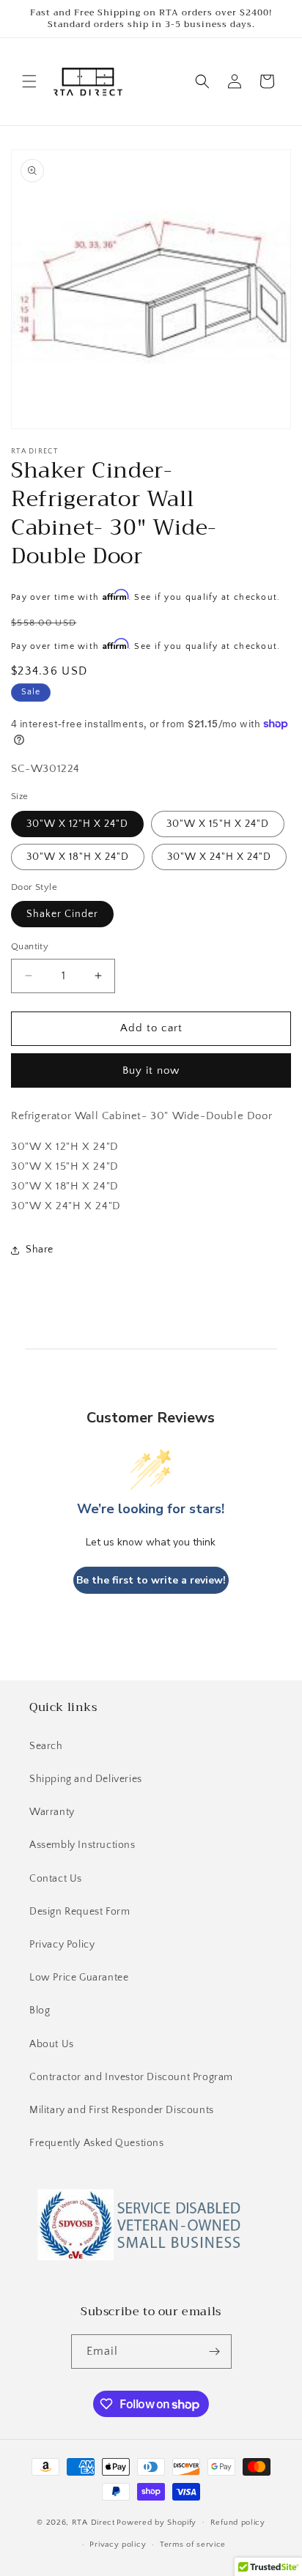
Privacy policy (118, 2545)
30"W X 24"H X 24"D (219, 857)
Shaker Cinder (62, 914)
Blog (40, 2011)
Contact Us (56, 1879)
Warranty (52, 1812)
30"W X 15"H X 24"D (218, 824)
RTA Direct (93, 2522)
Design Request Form (80, 1912)
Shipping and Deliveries (86, 1779)
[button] (29, 81)
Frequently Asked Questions (97, 2143)
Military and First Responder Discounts (122, 2110)
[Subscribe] (215, 2352)
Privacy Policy (62, 1945)
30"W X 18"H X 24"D (78, 857)
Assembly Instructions (82, 1845)
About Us (52, 2044)
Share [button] (40, 1250)
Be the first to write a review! (151, 1580)
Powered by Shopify (156, 2522)
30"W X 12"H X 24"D (77, 824)
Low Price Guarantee (79, 1978)
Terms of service (193, 2545)
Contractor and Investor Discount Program (131, 2077)
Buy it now (151, 1070)
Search (46, 1746)
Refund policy (238, 2523)
